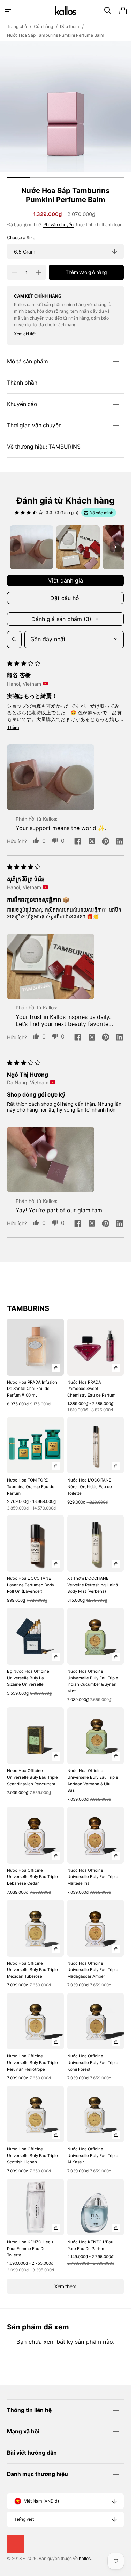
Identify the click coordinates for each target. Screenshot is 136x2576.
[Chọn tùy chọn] (56, 1368)
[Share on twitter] (92, 842)
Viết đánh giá (66, 580)
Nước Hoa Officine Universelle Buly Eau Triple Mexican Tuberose (32, 1970)
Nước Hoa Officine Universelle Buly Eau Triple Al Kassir (93, 2156)
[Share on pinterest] (106, 842)
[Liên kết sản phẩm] (35, 1366)
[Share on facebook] (78, 842)
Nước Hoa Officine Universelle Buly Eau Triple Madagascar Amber (93, 1970)
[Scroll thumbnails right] (115, 547)
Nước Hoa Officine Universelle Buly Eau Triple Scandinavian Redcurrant (32, 1777)
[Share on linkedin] (120, 842)
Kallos (85, 2558)
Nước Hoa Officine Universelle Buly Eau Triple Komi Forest (93, 2063)
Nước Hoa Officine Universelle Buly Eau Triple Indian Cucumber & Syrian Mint (93, 1681)
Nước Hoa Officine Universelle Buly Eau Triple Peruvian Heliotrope (32, 2063)
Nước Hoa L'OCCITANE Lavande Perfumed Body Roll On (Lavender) (31, 1585)
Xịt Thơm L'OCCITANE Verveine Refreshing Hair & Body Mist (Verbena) (93, 1585)
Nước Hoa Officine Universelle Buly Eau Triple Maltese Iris (93, 1877)
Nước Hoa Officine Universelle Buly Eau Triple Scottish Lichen (32, 2156)
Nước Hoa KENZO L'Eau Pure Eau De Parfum (90, 2245)
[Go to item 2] (78, 547)
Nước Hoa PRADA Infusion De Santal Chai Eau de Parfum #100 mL (32, 1389)
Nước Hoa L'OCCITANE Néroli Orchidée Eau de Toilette (90, 1487)
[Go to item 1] (32, 547)
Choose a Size (21, 238)
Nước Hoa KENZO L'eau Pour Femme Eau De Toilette (30, 2249)
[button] (8, 10)
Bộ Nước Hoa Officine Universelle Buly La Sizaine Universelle (28, 1678)
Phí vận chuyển (58, 225)
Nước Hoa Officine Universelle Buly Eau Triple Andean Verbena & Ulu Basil (93, 1781)
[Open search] (14, 640)
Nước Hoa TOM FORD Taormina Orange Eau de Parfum (31, 1487)
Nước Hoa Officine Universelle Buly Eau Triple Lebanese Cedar (32, 1877)
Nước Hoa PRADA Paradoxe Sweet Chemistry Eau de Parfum (91, 1389)
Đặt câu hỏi (65, 598)
